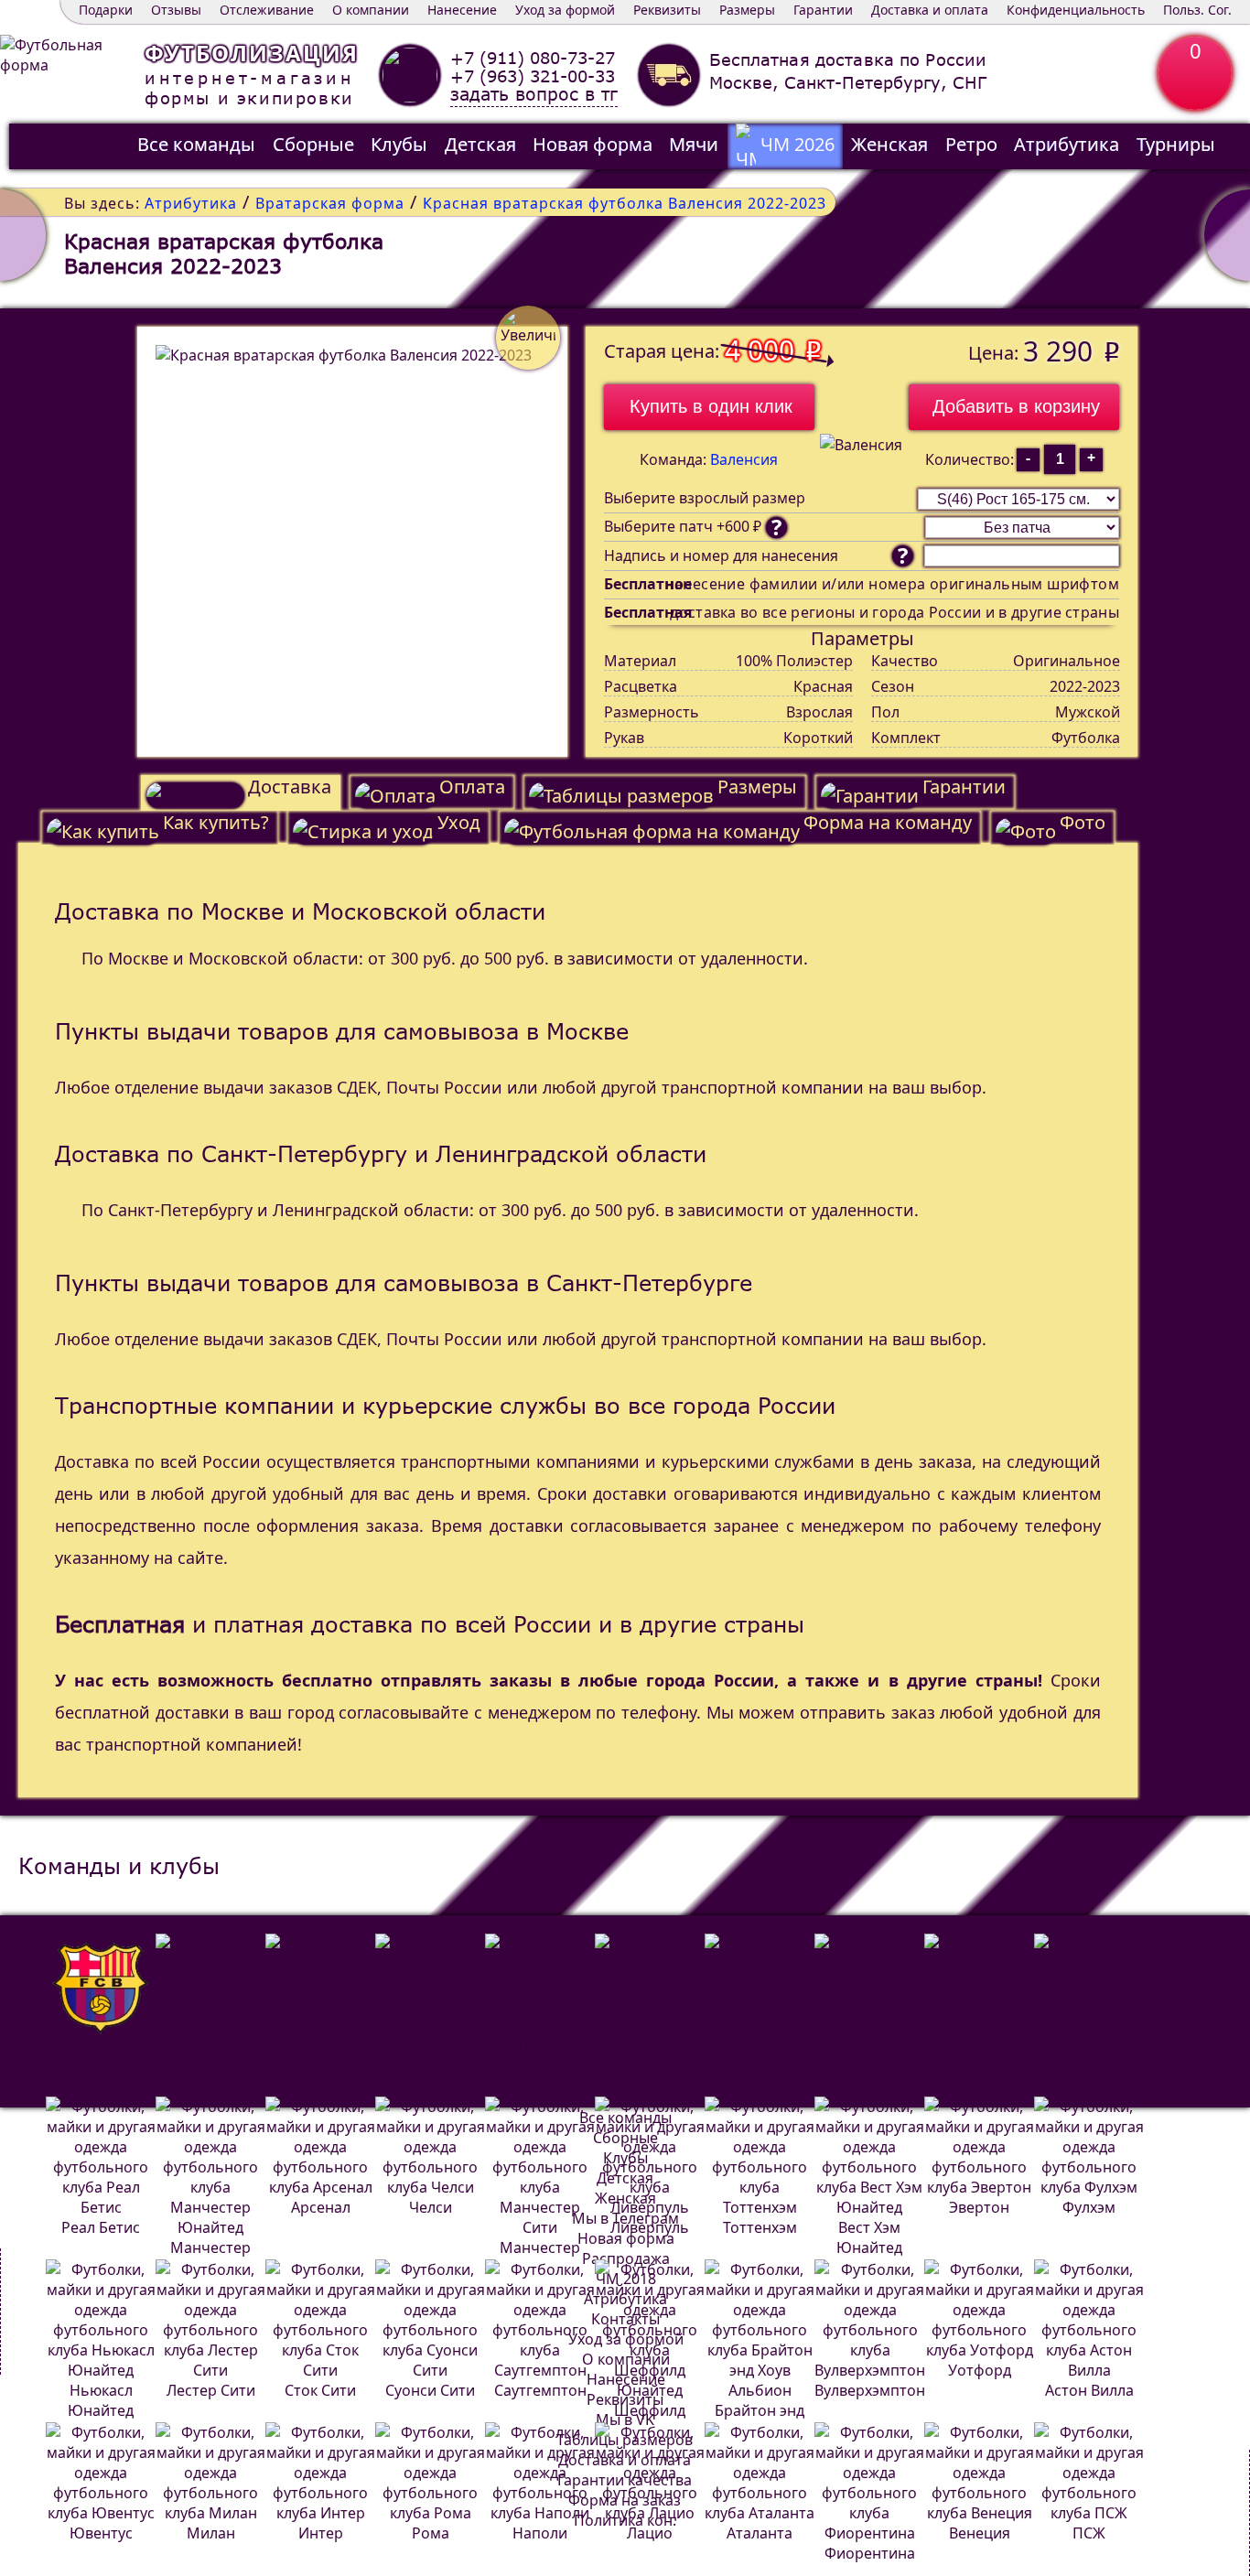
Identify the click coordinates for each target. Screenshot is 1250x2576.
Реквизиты (667, 10)
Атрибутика (1067, 144)
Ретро (971, 144)
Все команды (196, 144)
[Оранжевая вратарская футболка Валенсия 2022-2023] (23, 235)
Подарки (106, 10)
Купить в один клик (711, 406)
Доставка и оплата (930, 10)
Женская (889, 144)
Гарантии (823, 10)
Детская (480, 144)
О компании (371, 10)
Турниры (1176, 144)
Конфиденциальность (1076, 10)
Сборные (313, 144)
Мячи (694, 144)
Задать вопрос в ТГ (534, 95)
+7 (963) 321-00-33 (533, 76)
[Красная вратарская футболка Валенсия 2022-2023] (352, 542)
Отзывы (176, 10)
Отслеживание (267, 10)
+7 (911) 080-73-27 (533, 58)
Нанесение (462, 10)
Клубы (399, 144)
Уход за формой (565, 10)
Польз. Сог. (1197, 10)
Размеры (747, 10)
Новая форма (593, 144)
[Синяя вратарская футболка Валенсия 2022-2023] (1227, 235)
